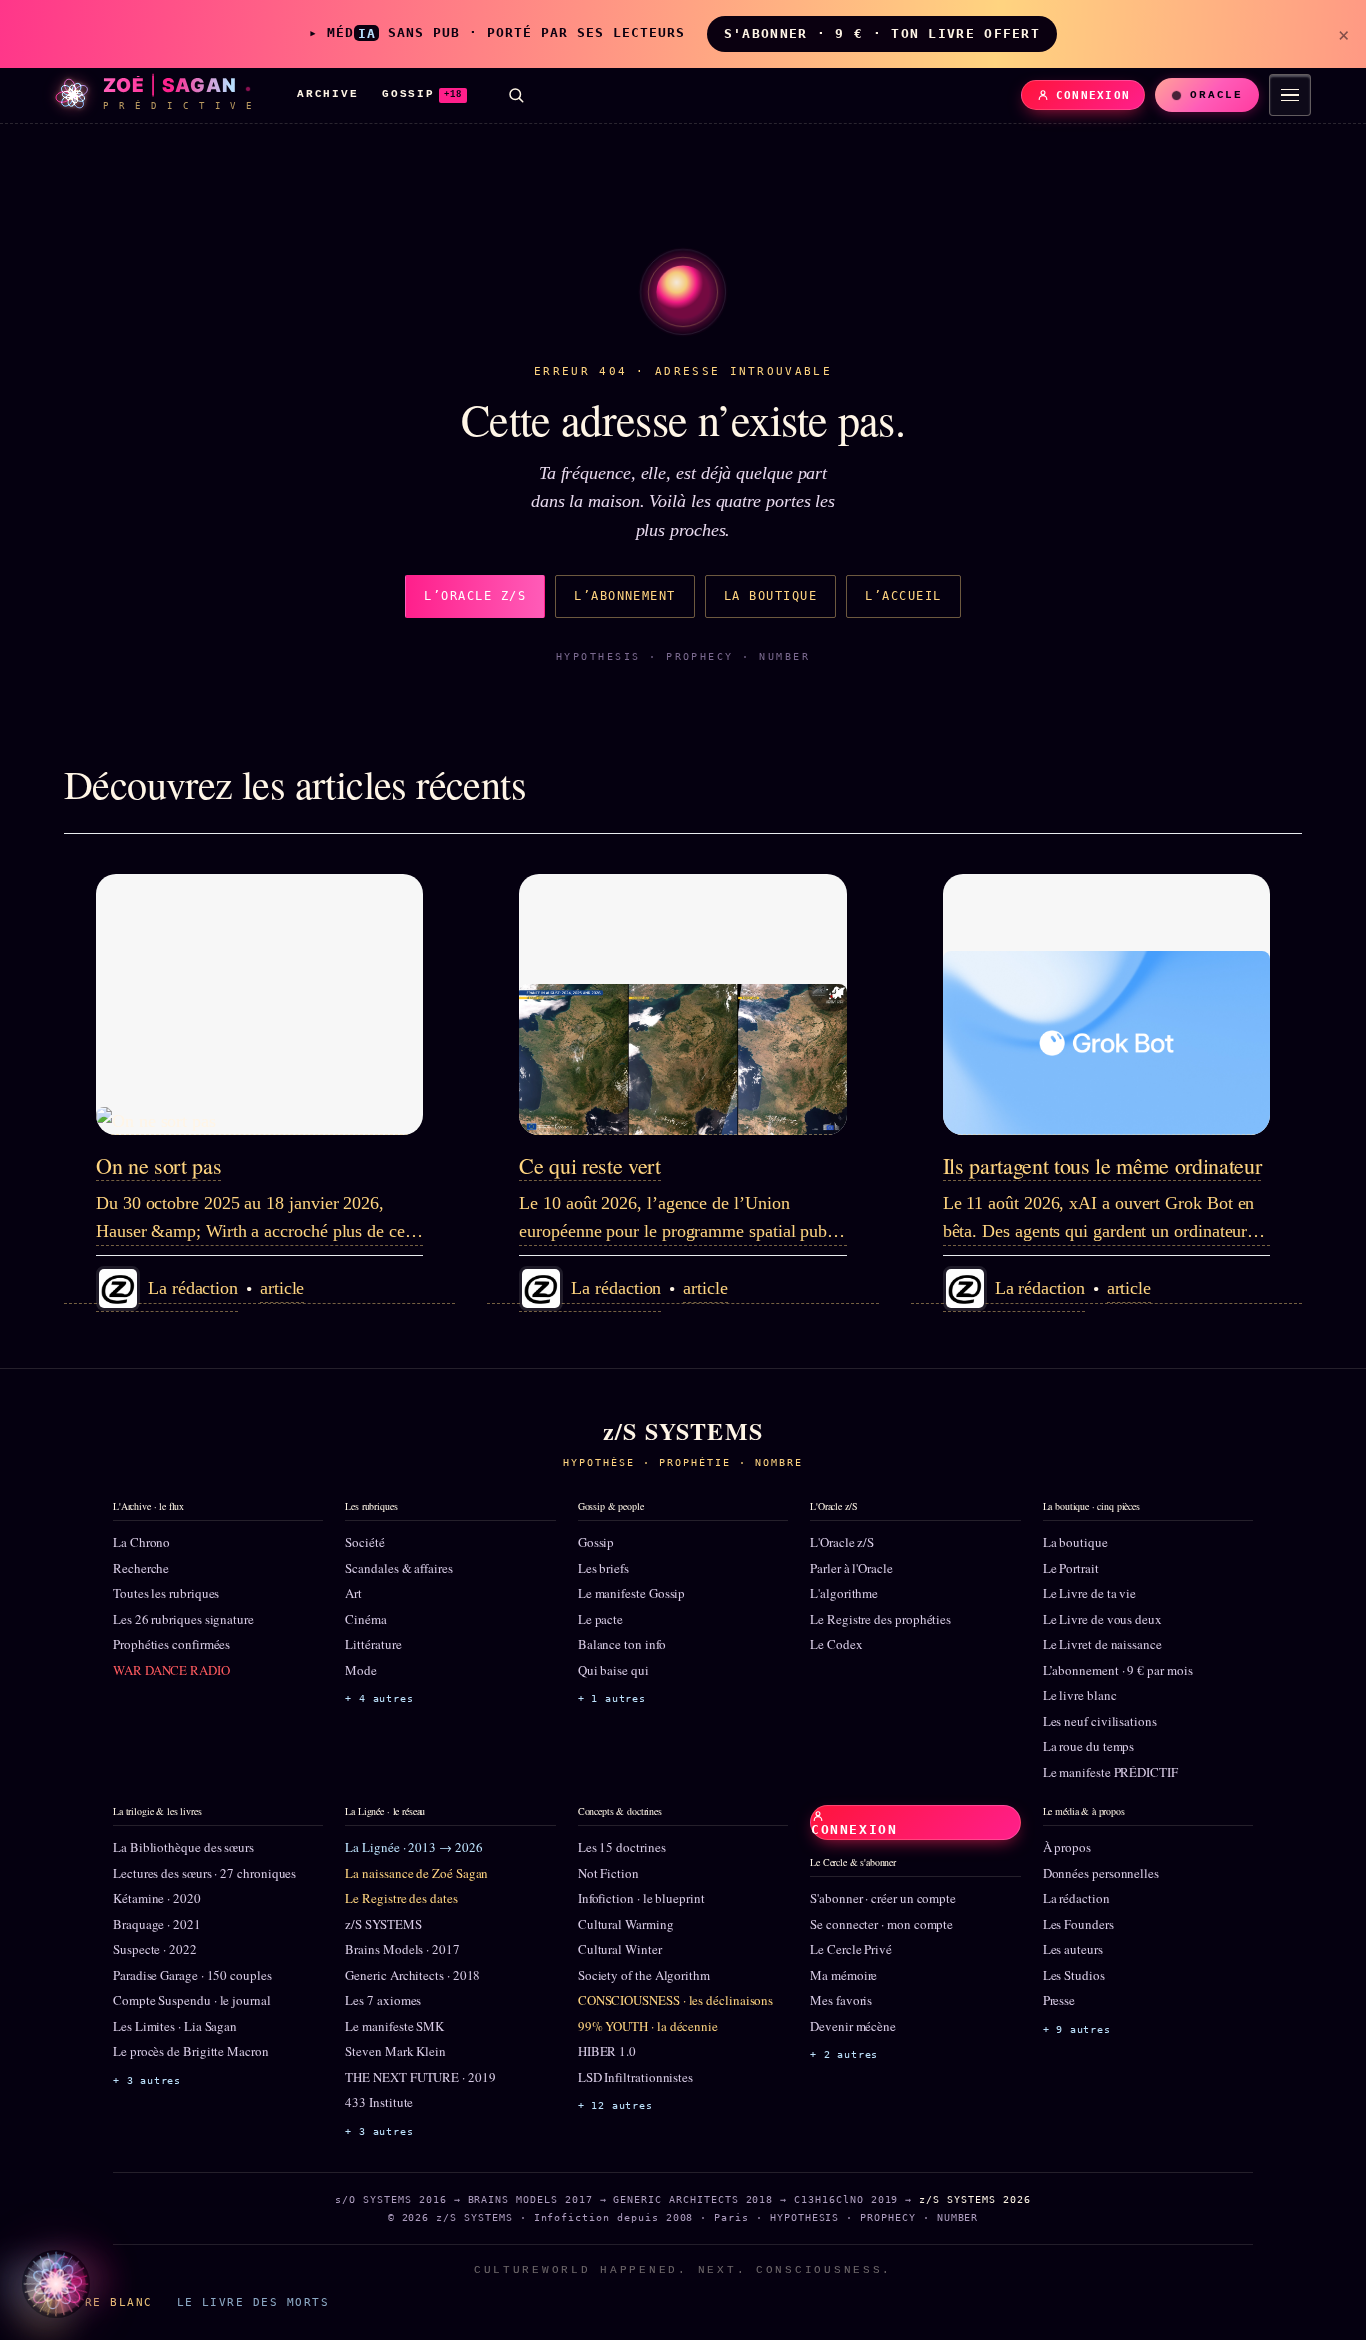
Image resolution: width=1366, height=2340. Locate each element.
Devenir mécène (853, 2026)
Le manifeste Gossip (631, 1593)
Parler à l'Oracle (851, 1568)
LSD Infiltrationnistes (635, 2077)
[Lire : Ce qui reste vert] (682, 1005)
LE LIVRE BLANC (93, 2302)
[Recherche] (516, 95)
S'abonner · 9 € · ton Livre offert (882, 33)
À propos (1067, 1847)
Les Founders (1078, 1924)
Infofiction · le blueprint (641, 1898)
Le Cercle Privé (851, 1949)
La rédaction (1076, 1898)
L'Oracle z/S (842, 1542)
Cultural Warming (626, 1924)
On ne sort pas (158, 1165)
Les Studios (1074, 1975)
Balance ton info (622, 1644)
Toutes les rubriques (166, 1593)
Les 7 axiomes (383, 2000)
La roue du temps (1089, 1746)
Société (364, 1542)
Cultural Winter (620, 1949)
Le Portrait (1071, 1568)
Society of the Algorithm (644, 1975)
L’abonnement (625, 596)
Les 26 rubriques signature (183, 1619)
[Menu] (1290, 95)
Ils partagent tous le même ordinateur (1102, 1165)
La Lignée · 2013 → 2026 (413, 1847)
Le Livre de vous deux (1102, 1619)
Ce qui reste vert (589, 1165)
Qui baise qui (613, 1670)
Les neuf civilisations (1100, 1721)
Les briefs (603, 1568)
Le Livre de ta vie (1090, 1593)
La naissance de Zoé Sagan (416, 1873)
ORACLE (1216, 95)
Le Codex (836, 1644)
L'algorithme (844, 1593)
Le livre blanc (1080, 1695)
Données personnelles (1101, 1873)
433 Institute (379, 2102)
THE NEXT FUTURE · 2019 (420, 2077)
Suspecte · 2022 (155, 1949)
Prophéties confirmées (171, 1644)
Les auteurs (1073, 1949)
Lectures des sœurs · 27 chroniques (204, 1873)
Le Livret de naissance (1102, 1644)
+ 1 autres (612, 1698)
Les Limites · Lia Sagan (175, 2026)
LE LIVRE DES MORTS (253, 2302)
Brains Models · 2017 (402, 1949)
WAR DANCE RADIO (171, 1670)
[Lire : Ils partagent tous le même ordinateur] (1106, 1005)
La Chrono (141, 1542)
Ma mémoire (843, 1975)
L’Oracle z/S (475, 596)
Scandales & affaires (398, 1568)
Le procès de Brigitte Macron (191, 2051)
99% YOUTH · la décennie (648, 2026)
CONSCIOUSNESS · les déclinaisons (675, 2000)
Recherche (141, 1568)
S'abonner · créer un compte (883, 1898)
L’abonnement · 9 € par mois (1118, 1670)
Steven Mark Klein (395, 2051)
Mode (361, 1670)
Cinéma (366, 1619)
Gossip (596, 1542)
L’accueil (903, 596)
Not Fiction (608, 1873)
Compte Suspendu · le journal (192, 2000)
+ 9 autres (1077, 2029)
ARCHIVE (327, 94)
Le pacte (600, 1619)
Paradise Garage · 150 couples (192, 1975)
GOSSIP (422, 94)
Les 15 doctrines (622, 1847)
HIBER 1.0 (607, 2051)
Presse (1059, 2000)
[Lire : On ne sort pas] (259, 1005)
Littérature (373, 1644)
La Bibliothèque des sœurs (183, 1847)
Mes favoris (841, 2000)
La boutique (770, 596)
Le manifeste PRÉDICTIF (1110, 1772)
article (282, 1288)
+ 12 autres (615, 2105)
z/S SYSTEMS (383, 1924)
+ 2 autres (844, 2054)
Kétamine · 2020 (157, 1898)
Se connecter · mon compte (881, 1924)
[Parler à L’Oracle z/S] (56, 2284)
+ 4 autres (379, 1698)
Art (353, 1593)
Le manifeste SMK (394, 2026)
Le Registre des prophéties (880, 1619)
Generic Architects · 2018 (412, 1975)
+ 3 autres (147, 2080)
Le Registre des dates (401, 1898)
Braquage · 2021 (157, 1924)
